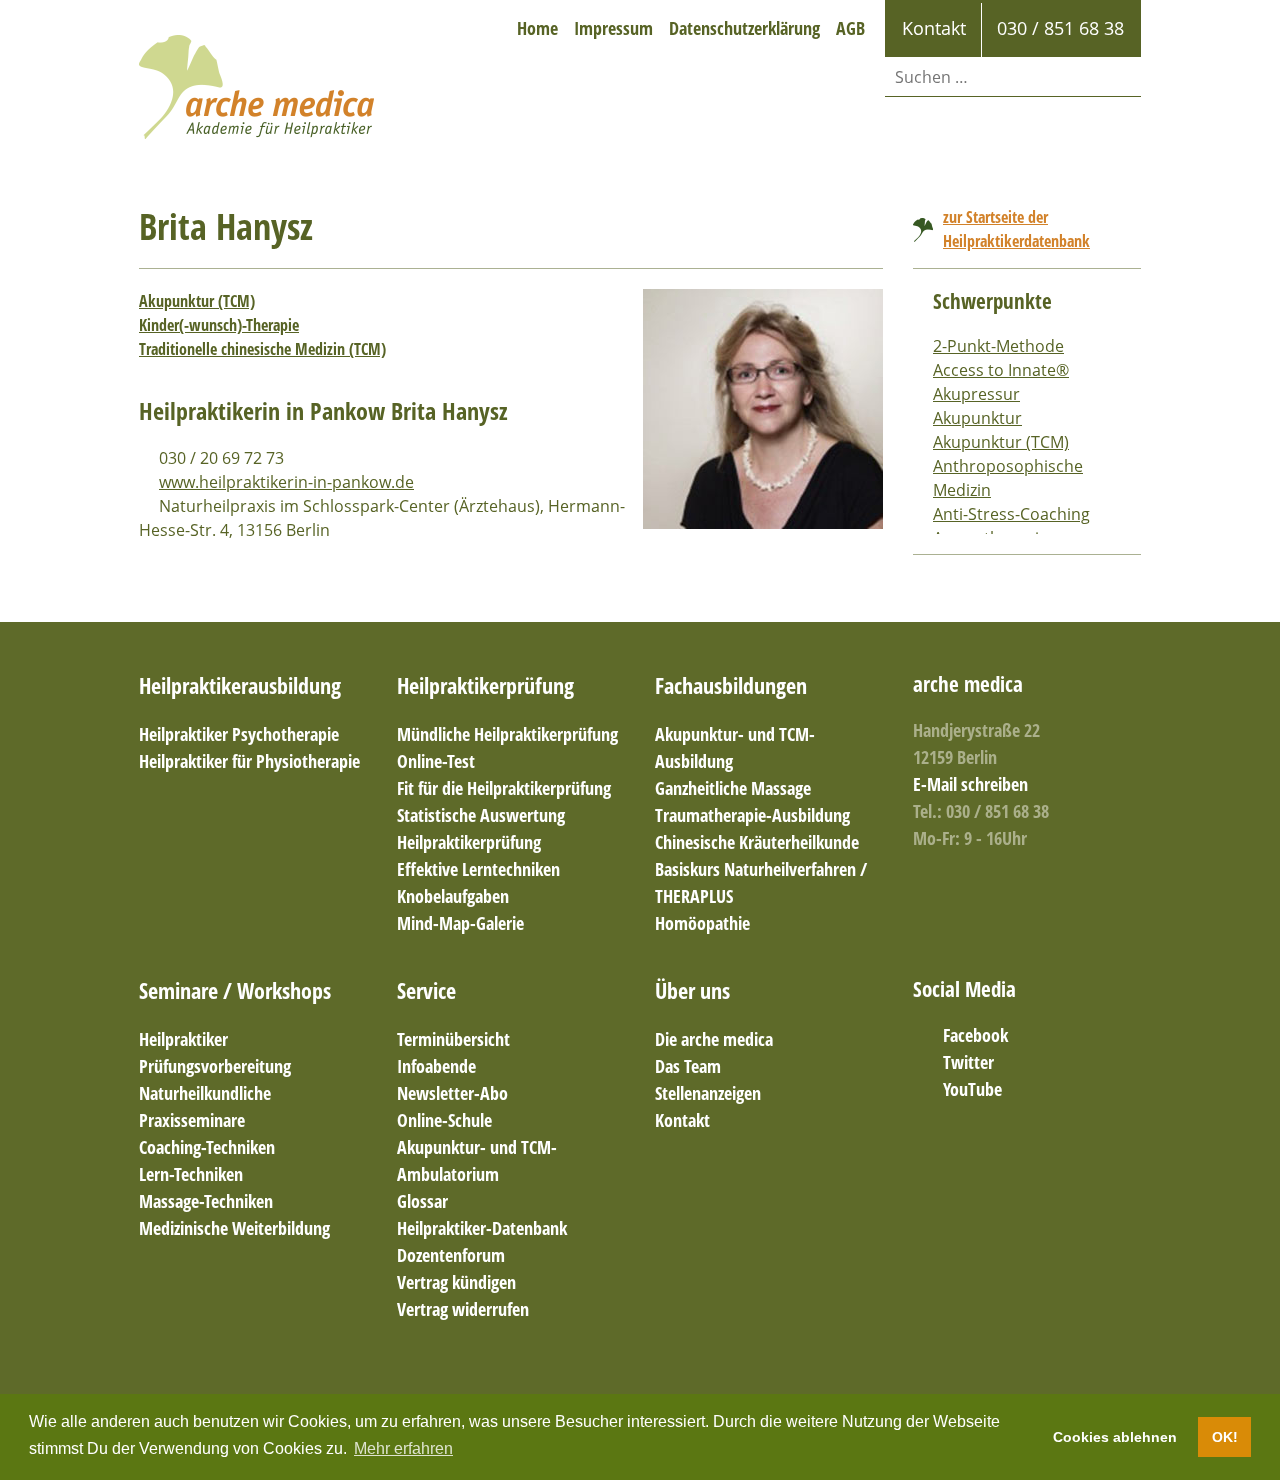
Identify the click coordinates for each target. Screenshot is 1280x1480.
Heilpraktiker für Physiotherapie (249, 761)
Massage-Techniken (206, 1201)
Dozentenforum (451, 1255)
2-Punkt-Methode (998, 346)
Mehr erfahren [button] (403, 1448)
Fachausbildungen (731, 685)
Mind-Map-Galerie (460, 923)
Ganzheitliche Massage (733, 788)
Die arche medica (714, 1039)
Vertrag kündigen (456, 1282)
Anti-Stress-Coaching (1011, 514)
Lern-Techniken (191, 1174)
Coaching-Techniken (207, 1147)
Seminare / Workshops (235, 990)
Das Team (688, 1066)
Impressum (613, 28)
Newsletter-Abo (452, 1093)
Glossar (422, 1201)
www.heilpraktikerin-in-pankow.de (286, 482)
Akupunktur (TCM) (197, 301)
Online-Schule (444, 1120)
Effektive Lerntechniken (478, 869)
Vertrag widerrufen (463, 1309)
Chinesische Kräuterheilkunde (757, 842)
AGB (850, 28)
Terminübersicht (453, 1039)
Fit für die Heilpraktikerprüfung (504, 788)
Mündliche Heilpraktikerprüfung (507, 734)
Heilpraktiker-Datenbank (482, 1228)
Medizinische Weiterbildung (234, 1228)
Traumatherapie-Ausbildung (752, 815)
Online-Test (436, 761)
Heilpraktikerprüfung (485, 685)
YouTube (972, 1089)
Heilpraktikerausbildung (240, 685)
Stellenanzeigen (708, 1093)
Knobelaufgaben (453, 896)
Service (426, 990)
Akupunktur (977, 418)
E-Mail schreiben (970, 784)
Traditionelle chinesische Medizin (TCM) (262, 349)
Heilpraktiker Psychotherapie (239, 734)
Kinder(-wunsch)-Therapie (219, 325)
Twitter (968, 1062)
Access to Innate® (1001, 370)
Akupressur (976, 394)
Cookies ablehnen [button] (1115, 1437)
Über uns (692, 990)
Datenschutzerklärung (744, 28)
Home (537, 28)
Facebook (975, 1035)
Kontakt (682, 1120)
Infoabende (436, 1066)
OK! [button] (1225, 1437)
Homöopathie (702, 923)
